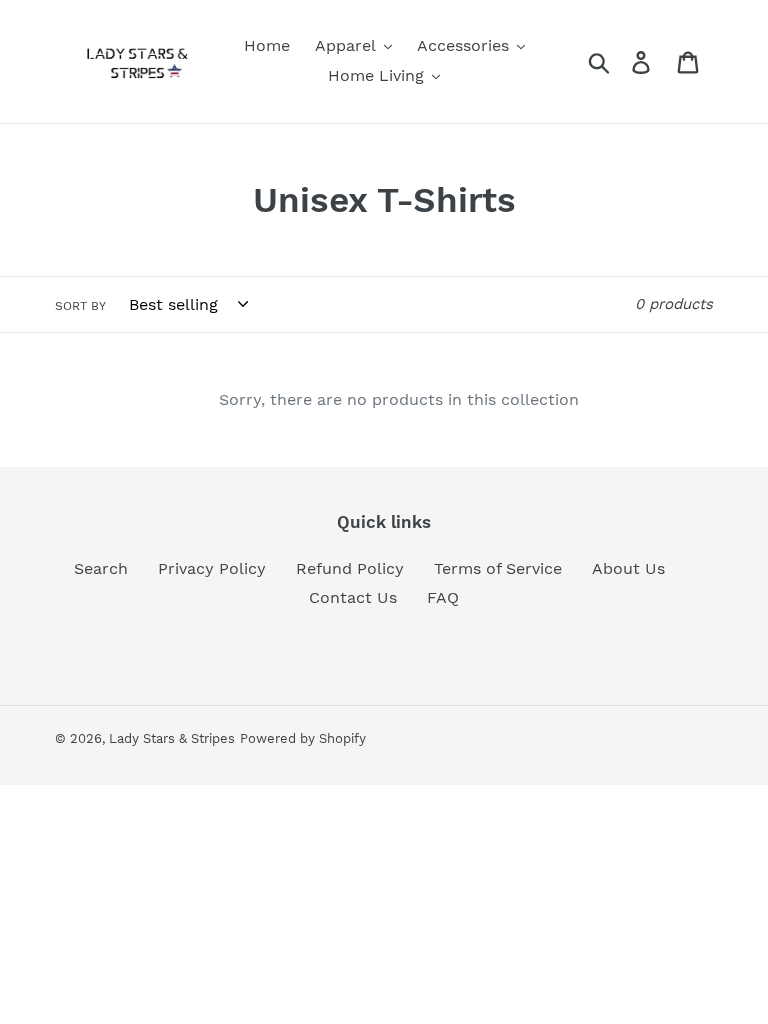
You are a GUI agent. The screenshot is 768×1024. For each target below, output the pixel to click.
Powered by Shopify (303, 738)
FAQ (443, 597)
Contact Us (353, 597)
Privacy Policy (212, 568)
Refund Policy (350, 568)
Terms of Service (498, 568)
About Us (628, 568)
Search (101, 568)
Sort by (80, 306)
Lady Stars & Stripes (172, 738)
